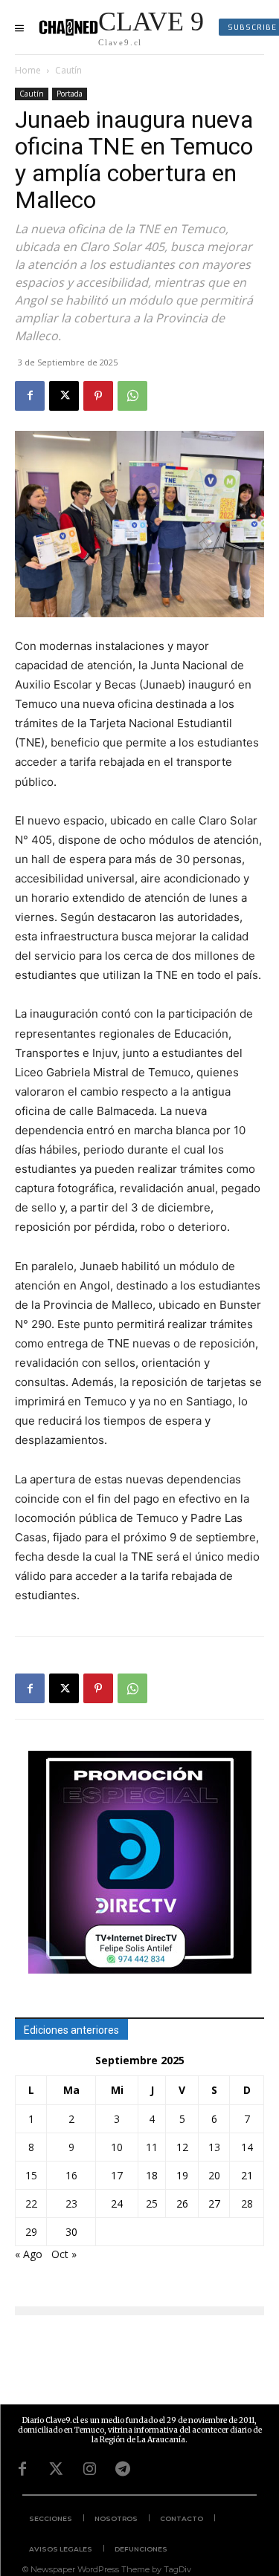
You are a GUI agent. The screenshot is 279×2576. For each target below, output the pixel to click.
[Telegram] (123, 2469)
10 (117, 2147)
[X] (64, 396)
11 (152, 2147)
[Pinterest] (98, 396)
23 (71, 2203)
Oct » (64, 2254)
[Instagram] (89, 2469)
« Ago (29, 2254)
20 (214, 2175)
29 (31, 2232)
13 (214, 2147)
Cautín (68, 70)
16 (71, 2175)
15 (31, 2175)
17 (117, 2175)
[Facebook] (30, 396)
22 (31, 2203)
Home (28, 70)
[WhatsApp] (132, 396)
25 (152, 2203)
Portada (70, 94)
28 (247, 2203)
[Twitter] (56, 2469)
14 (247, 2147)
